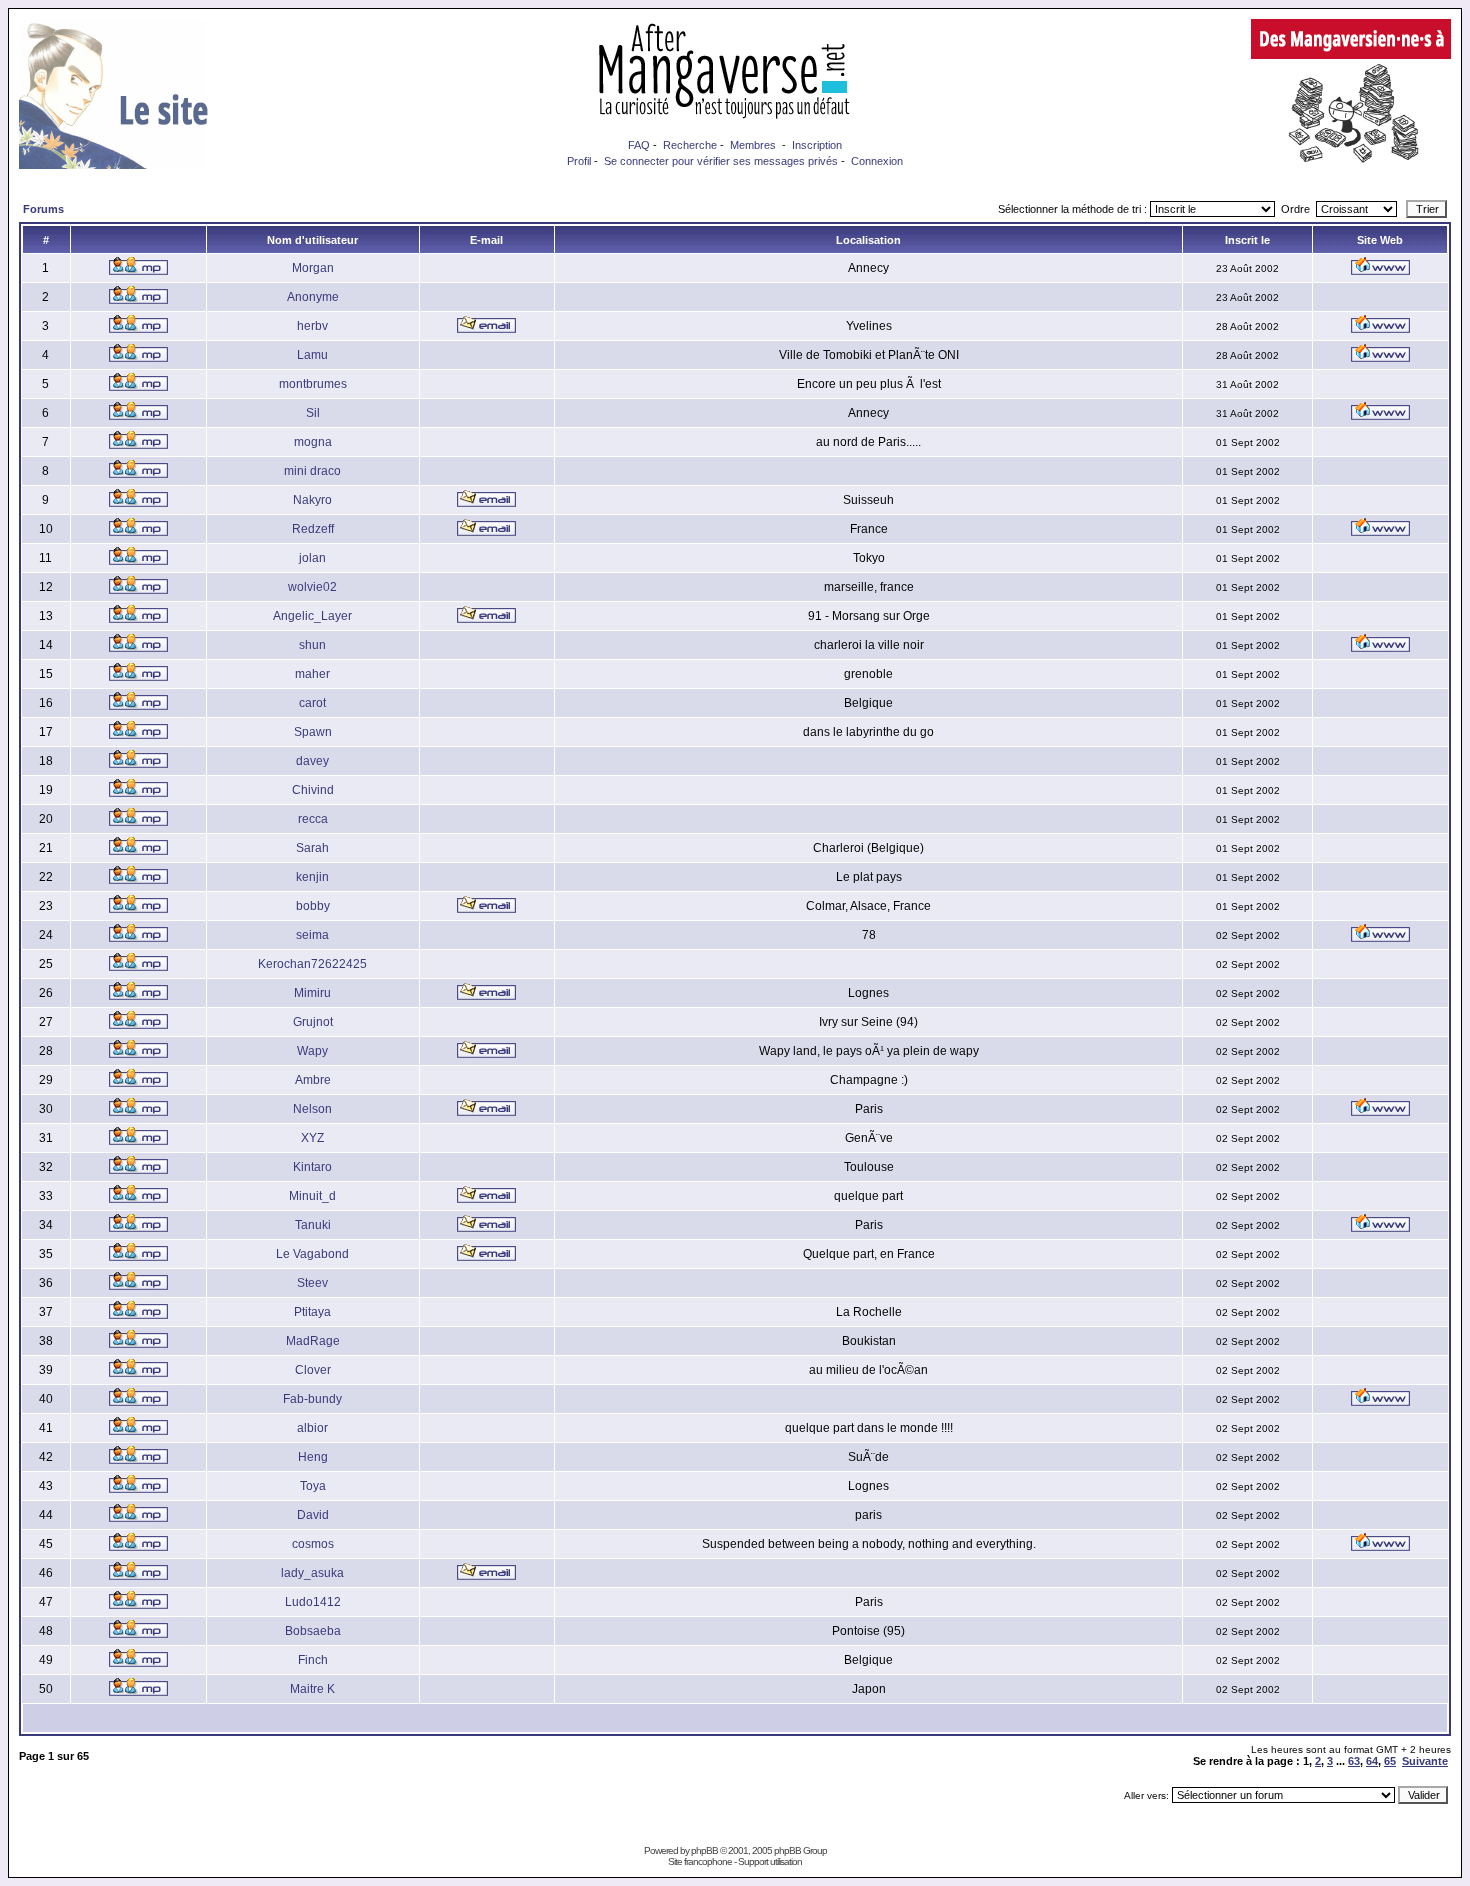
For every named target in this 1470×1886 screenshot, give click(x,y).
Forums (43, 209)
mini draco (312, 471)
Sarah (312, 848)
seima (312, 935)
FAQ (639, 145)
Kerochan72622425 (312, 964)
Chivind (313, 790)
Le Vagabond (312, 1254)
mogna (313, 442)
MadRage (313, 1341)
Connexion (877, 161)
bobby (313, 906)
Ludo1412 (313, 1602)
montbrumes (313, 384)
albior (312, 1428)
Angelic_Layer (312, 616)
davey (312, 761)
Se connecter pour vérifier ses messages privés (721, 161)
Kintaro (312, 1167)
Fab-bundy (312, 1399)
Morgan (313, 268)
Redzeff (313, 529)
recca (313, 819)
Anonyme (313, 297)
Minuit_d (312, 1196)
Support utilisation (770, 1861)
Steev (312, 1283)
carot (312, 703)
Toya (313, 1486)
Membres (753, 145)
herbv (312, 326)
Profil (579, 161)
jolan (312, 558)
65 (1390, 1761)
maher (312, 674)
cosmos (313, 1544)
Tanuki (313, 1225)
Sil (313, 413)
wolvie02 (312, 587)
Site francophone (700, 1861)
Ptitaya (312, 1312)
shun (312, 645)
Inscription (817, 145)
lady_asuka (312, 1573)
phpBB (704, 1850)
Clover (313, 1370)
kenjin (312, 877)
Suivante (1425, 1761)
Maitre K (312, 1689)
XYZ (312, 1138)
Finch (313, 1660)
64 (1372, 1761)
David (313, 1515)
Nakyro (312, 500)
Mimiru (312, 993)
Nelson (312, 1109)
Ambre (313, 1080)
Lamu (312, 355)
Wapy (312, 1051)
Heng (313, 1457)
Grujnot (313, 1022)
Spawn (313, 732)
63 (1354, 1761)
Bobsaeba (313, 1631)
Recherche (690, 145)
